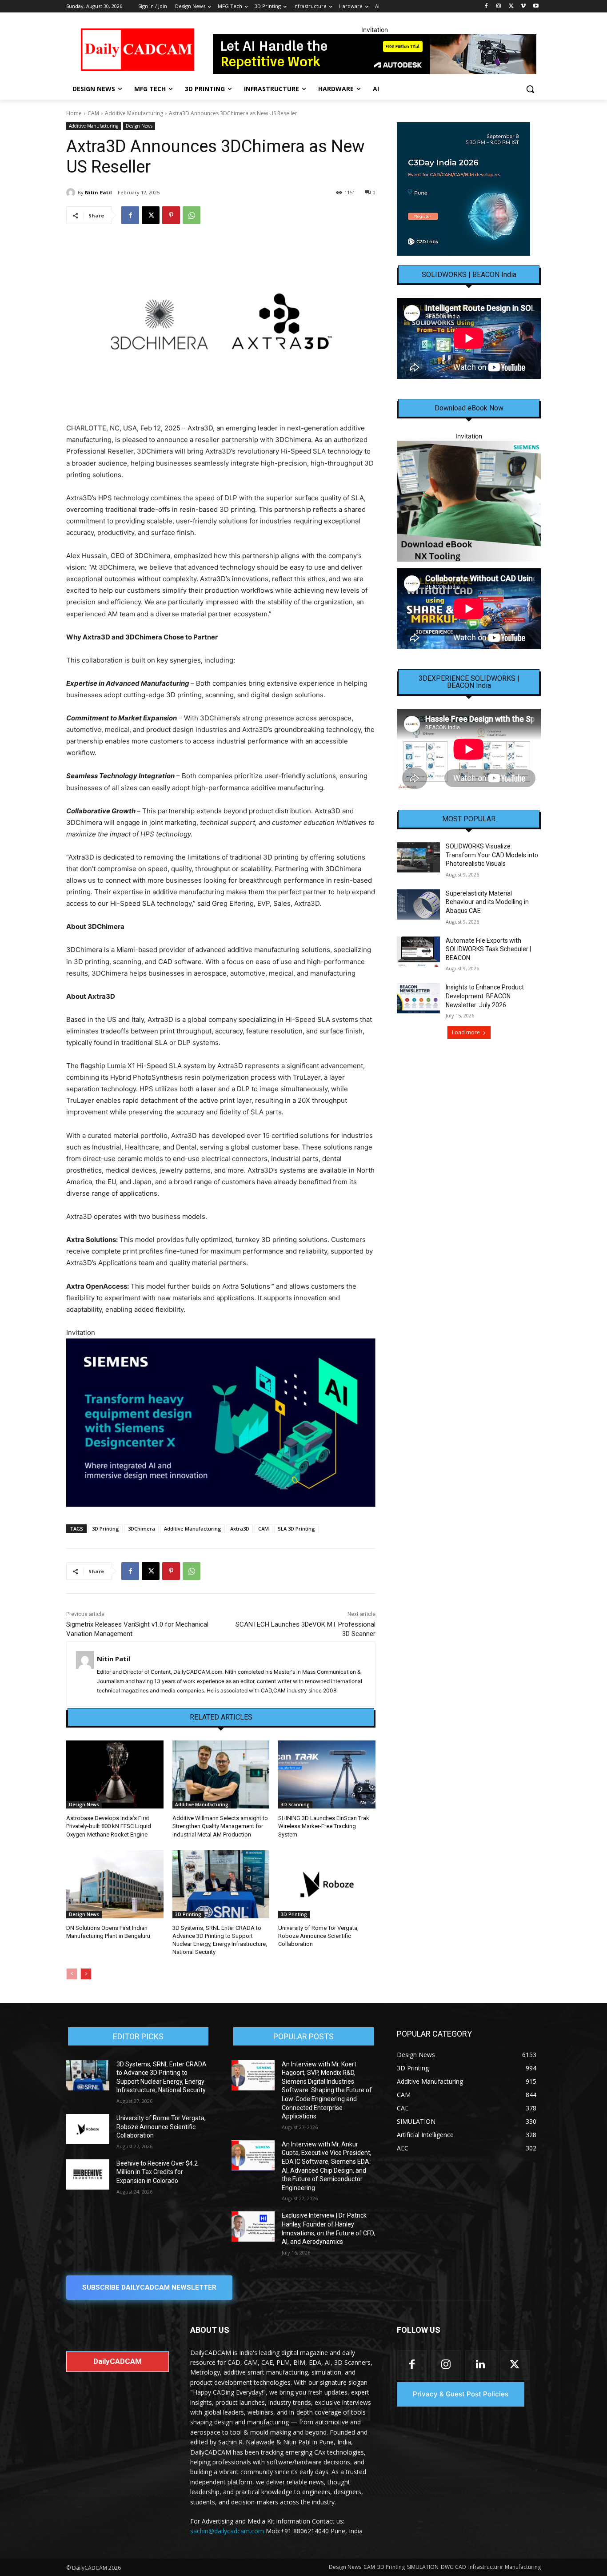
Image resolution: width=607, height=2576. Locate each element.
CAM (93, 113)
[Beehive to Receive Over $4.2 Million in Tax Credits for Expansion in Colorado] (88, 2174)
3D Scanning (295, 1804)
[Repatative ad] (375, 54)
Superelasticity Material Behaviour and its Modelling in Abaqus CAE (487, 902)
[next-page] (86, 1974)
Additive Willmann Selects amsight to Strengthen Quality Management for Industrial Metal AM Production (220, 1826)
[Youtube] (536, 6)
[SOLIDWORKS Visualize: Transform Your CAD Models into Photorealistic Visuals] (418, 857)
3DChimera (142, 1529)
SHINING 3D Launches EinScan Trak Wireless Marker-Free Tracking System (324, 1826)
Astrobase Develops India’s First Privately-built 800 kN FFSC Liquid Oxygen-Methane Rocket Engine (109, 1826)
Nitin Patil (98, 192)
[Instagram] (499, 6)
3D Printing (106, 1529)
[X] (511, 6)
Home (74, 113)
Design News (139, 126)
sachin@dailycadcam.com (227, 2531)
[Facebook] (486, 6)
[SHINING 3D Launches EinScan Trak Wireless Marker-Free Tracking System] (327, 1774)
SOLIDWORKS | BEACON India (469, 275)
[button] (530, 89)
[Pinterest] (171, 215)
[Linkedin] (480, 2365)
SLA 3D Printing (296, 1529)
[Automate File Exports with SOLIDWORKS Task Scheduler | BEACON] (418, 952)
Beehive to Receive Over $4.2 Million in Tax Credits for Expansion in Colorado (157, 2172)
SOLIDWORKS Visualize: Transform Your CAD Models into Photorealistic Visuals (492, 855)
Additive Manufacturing (134, 113)
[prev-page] (72, 1974)
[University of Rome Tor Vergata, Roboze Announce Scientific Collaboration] (327, 1884)
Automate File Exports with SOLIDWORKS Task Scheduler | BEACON (488, 949)
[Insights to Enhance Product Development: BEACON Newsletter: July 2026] (418, 998)
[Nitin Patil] (72, 193)
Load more (466, 1032)
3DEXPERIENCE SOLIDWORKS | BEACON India (469, 682)
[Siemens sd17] (221, 1423)
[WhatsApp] (192, 215)
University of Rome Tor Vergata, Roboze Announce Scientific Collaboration (318, 1936)
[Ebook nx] (469, 501)
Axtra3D (240, 1529)
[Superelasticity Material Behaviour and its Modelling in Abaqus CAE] (418, 904)
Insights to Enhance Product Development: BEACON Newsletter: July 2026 (485, 996)
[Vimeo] (523, 6)
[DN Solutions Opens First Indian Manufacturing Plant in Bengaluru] (115, 1884)
